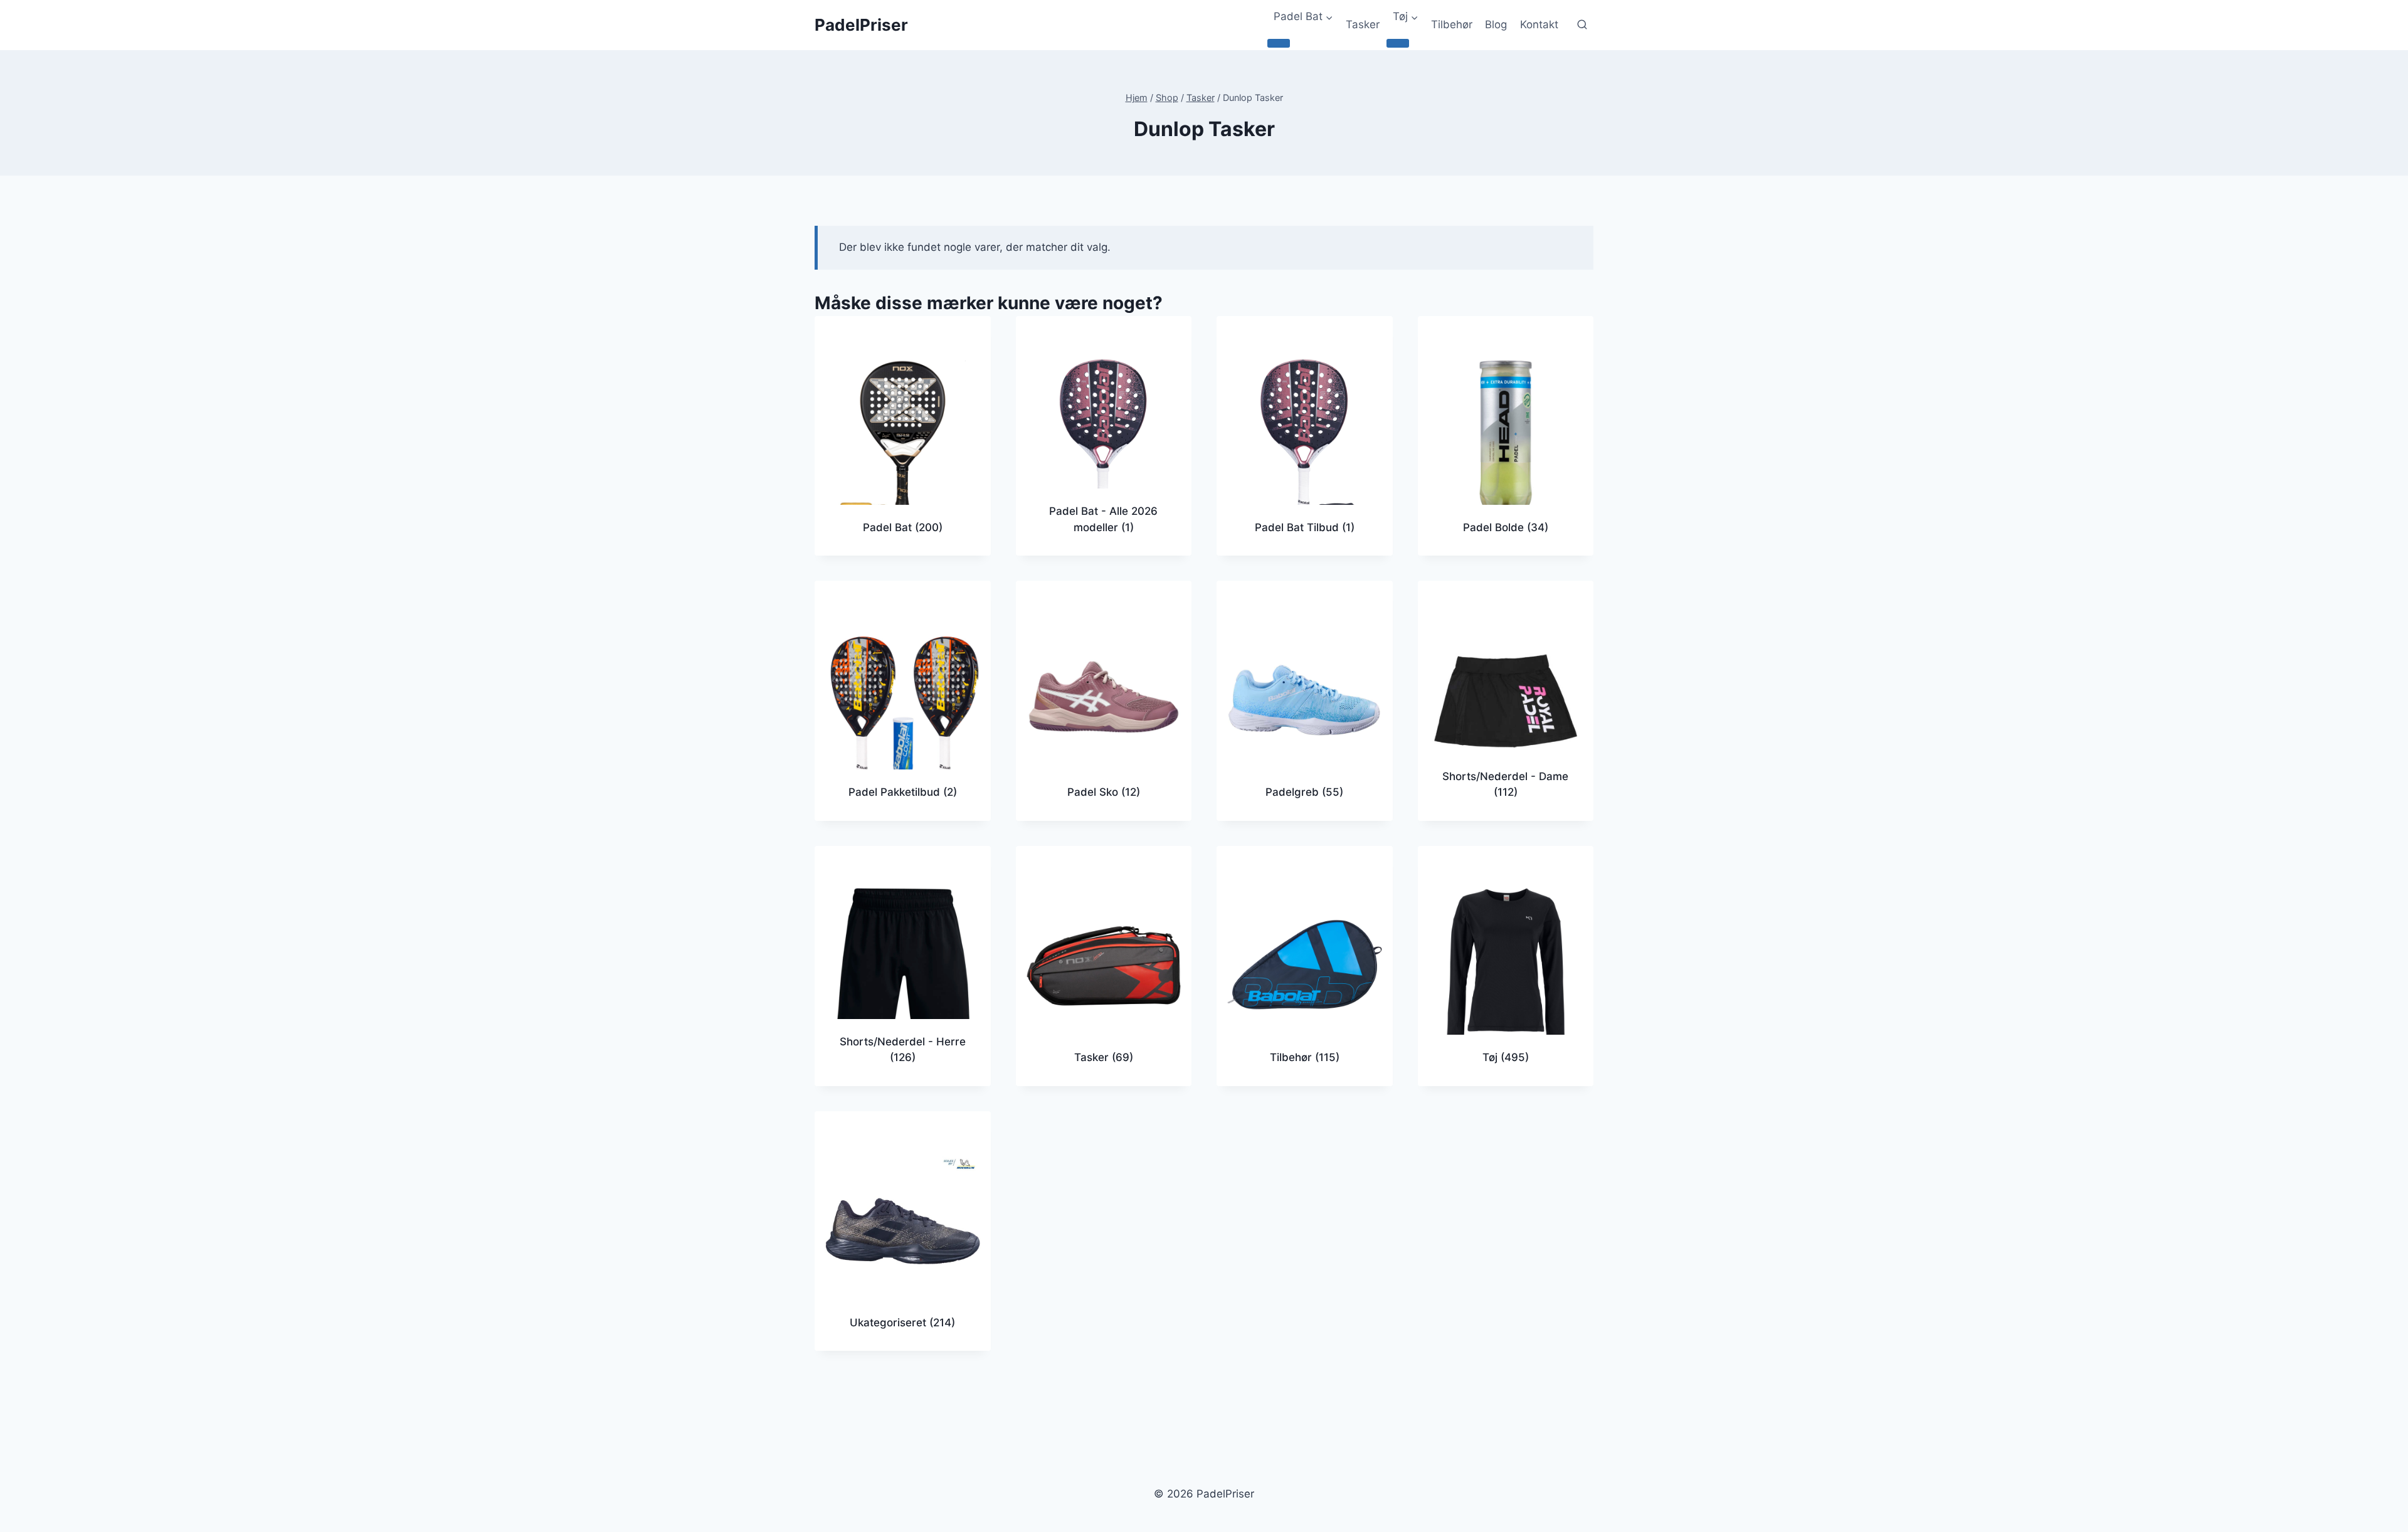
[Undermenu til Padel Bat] (1279, 43)
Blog (1496, 24)
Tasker (1363, 24)
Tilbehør (1452, 24)
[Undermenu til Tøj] (1398, 43)
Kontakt (1539, 24)
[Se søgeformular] (1582, 25)
